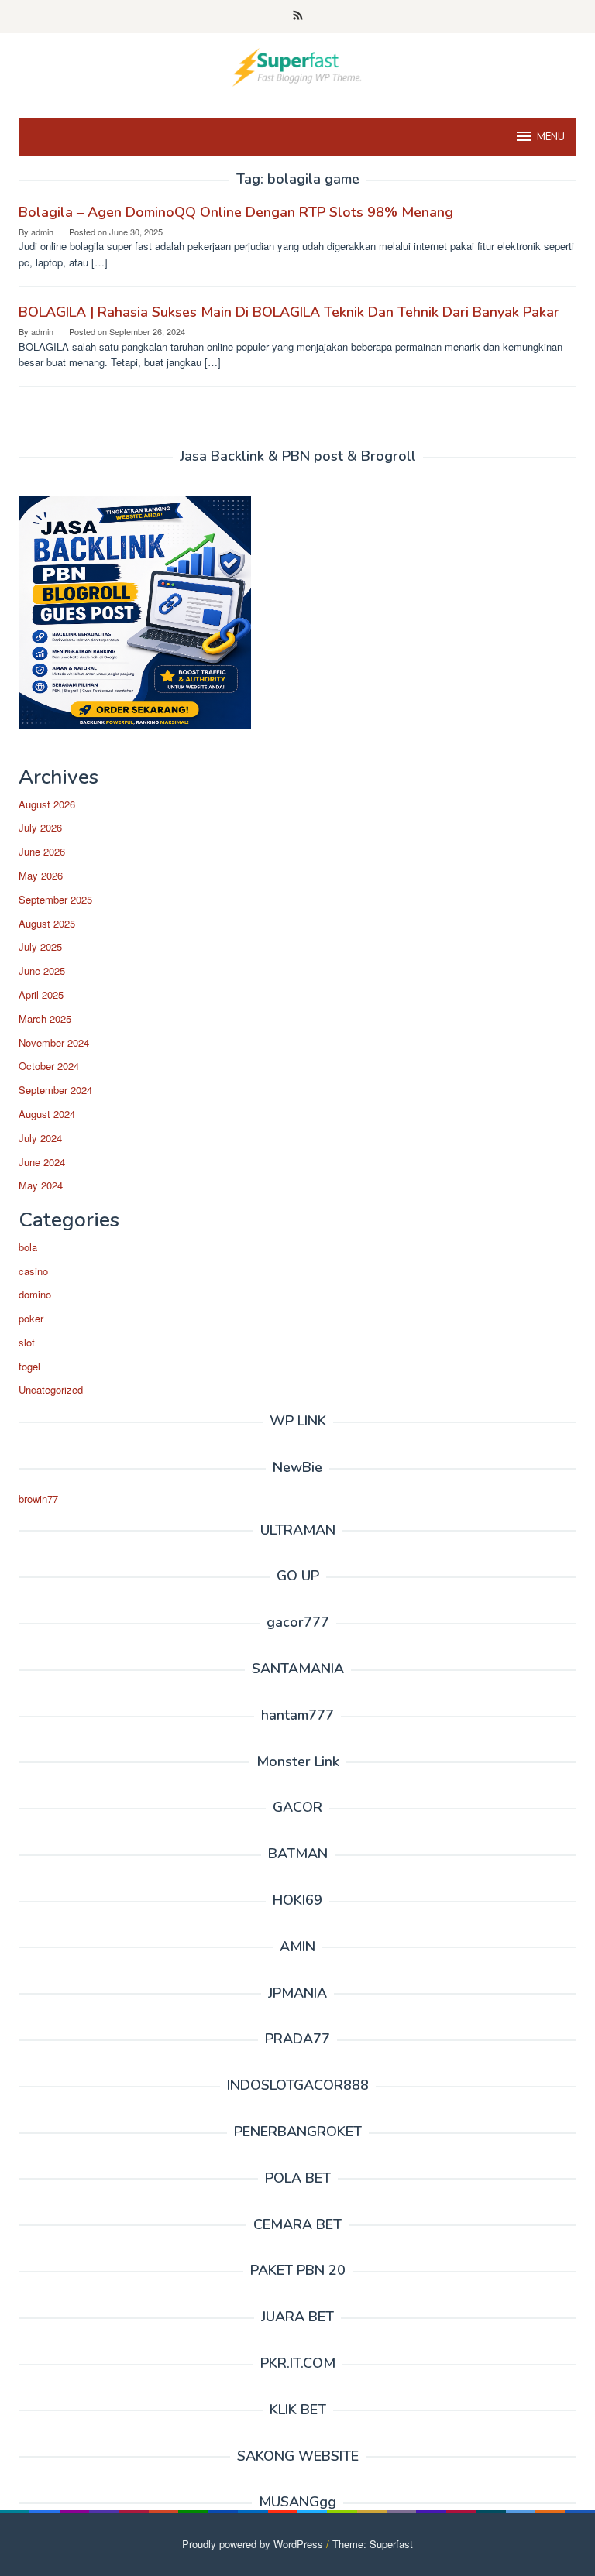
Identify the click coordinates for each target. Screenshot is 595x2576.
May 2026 (41, 875)
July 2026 (40, 827)
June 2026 (42, 851)
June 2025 (42, 971)
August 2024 (47, 1114)
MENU (551, 137)
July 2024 (40, 1138)
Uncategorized (51, 1389)
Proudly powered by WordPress (253, 2544)
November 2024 (54, 1043)
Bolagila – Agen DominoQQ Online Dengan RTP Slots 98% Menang (236, 212)
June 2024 (42, 1162)
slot (27, 1342)
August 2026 (47, 804)
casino (33, 1271)
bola (28, 1247)
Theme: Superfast (373, 2544)
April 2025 (41, 995)
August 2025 (47, 923)
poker (31, 1318)
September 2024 (55, 1090)
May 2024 (41, 1185)
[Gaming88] (297, 65)
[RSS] (298, 16)
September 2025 (55, 899)
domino (35, 1294)
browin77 (38, 1499)
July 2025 (40, 947)
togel (29, 1366)
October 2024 (49, 1066)
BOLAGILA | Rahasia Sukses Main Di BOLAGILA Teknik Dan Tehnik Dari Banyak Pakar (289, 312)
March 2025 (45, 1019)
